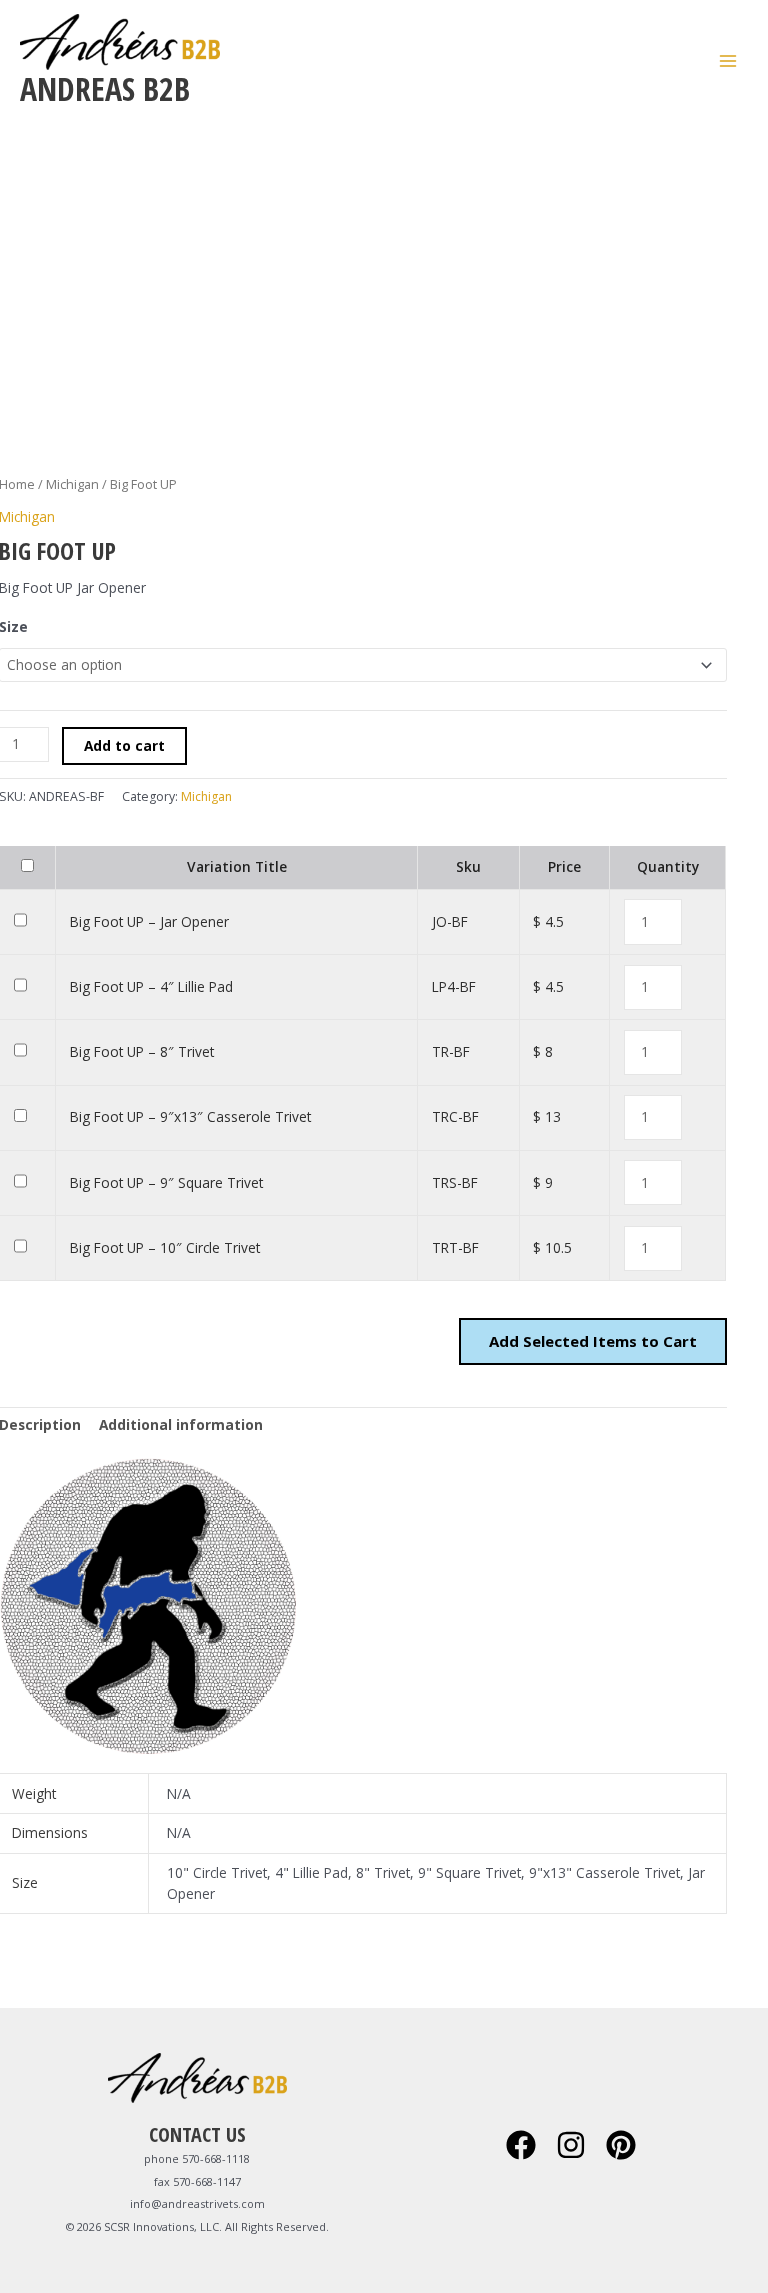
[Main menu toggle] (728, 60)
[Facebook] (521, 2145)
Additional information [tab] (181, 1424)
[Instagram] (571, 2145)
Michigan (72, 484)
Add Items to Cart (593, 1341)
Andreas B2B (105, 88)
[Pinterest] (621, 2145)
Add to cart (124, 745)
